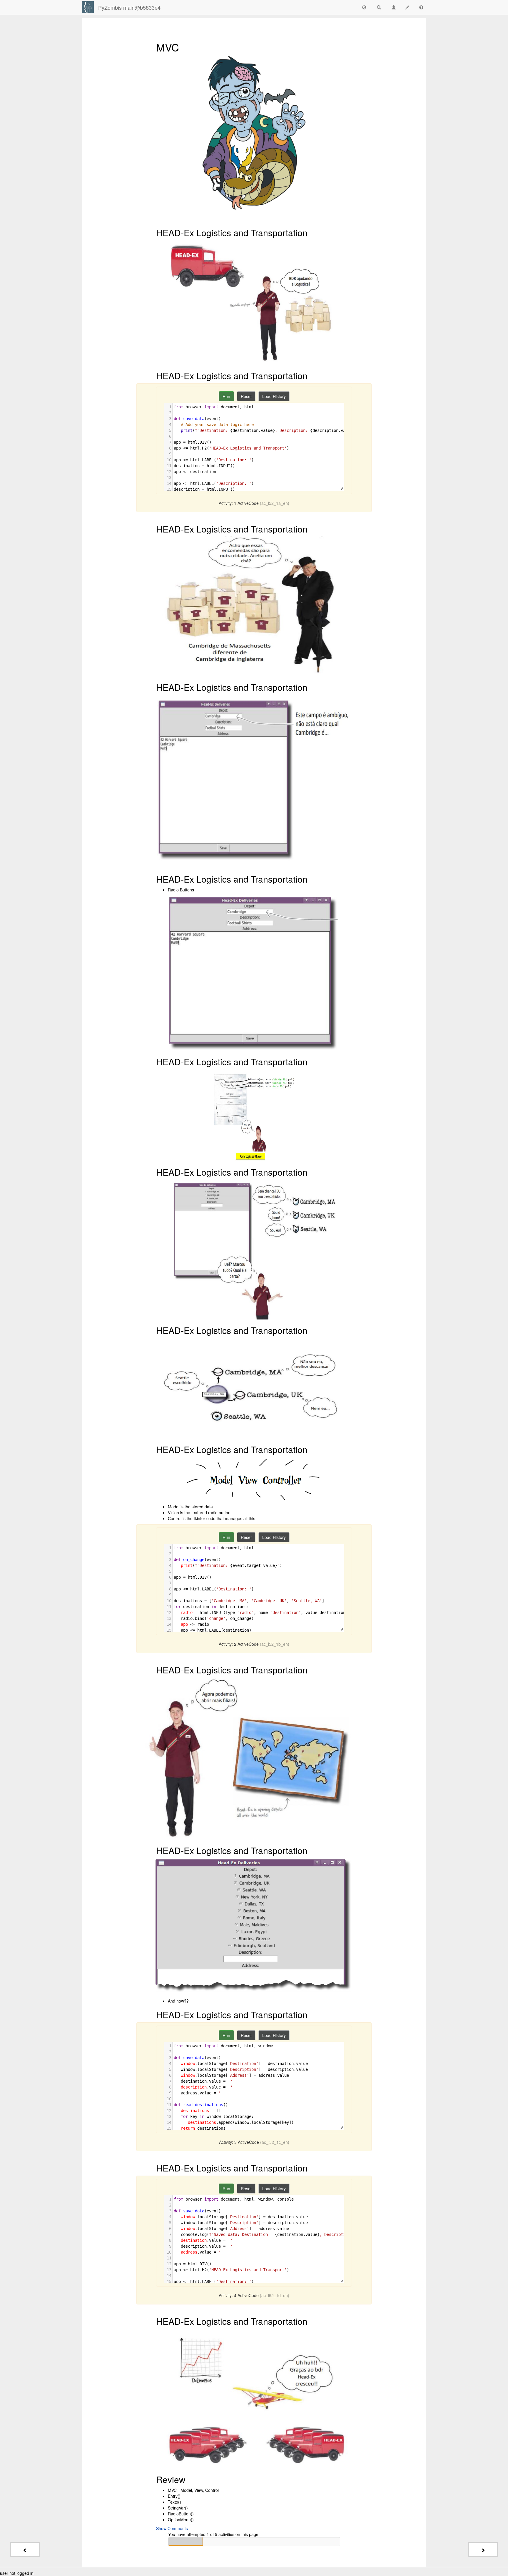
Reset (246, 396)
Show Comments (172, 2528)
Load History (274, 396)
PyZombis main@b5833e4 (129, 7)
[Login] (88, 7)
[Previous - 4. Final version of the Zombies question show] (25, 2550)
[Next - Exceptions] (483, 2550)
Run (226, 396)
